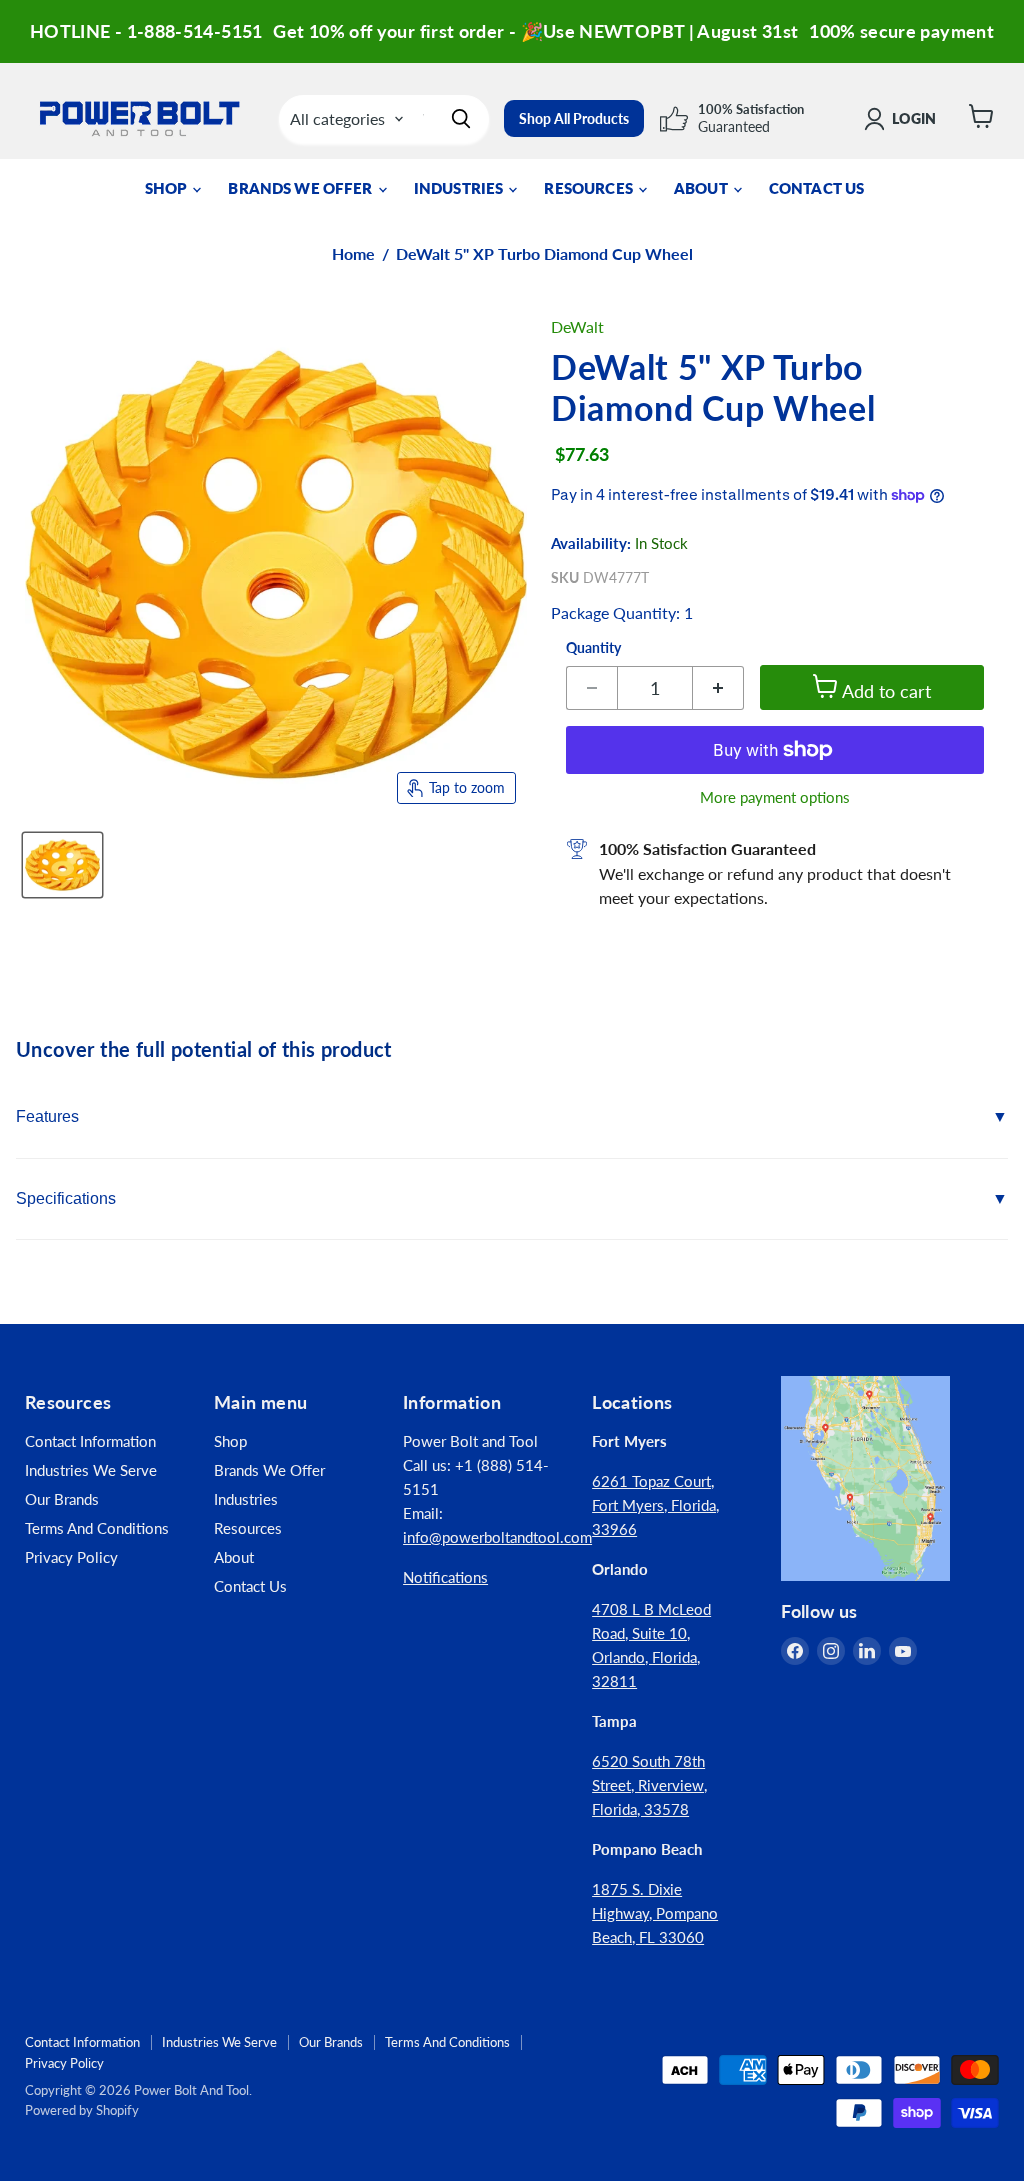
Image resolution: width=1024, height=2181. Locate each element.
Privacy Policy (71, 1557)
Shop (168, 188)
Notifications (445, 1577)
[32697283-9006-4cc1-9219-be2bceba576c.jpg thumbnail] (62, 865)
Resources (590, 188)
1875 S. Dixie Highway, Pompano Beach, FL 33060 (655, 1913)
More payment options (775, 797)
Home (353, 254)
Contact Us (817, 188)
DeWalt (577, 326)
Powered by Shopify (82, 2110)
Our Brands (62, 1499)
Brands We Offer (301, 188)
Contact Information (90, 1441)
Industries (460, 188)
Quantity (593, 648)
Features (47, 1116)
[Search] (461, 119)
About (702, 188)
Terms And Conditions (97, 1528)
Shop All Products (574, 118)
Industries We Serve (91, 1470)
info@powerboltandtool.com (497, 1537)
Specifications (66, 1198)
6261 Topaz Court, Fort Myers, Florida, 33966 (655, 1505)
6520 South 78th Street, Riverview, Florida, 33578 (649, 1785)
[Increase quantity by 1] (718, 688)
